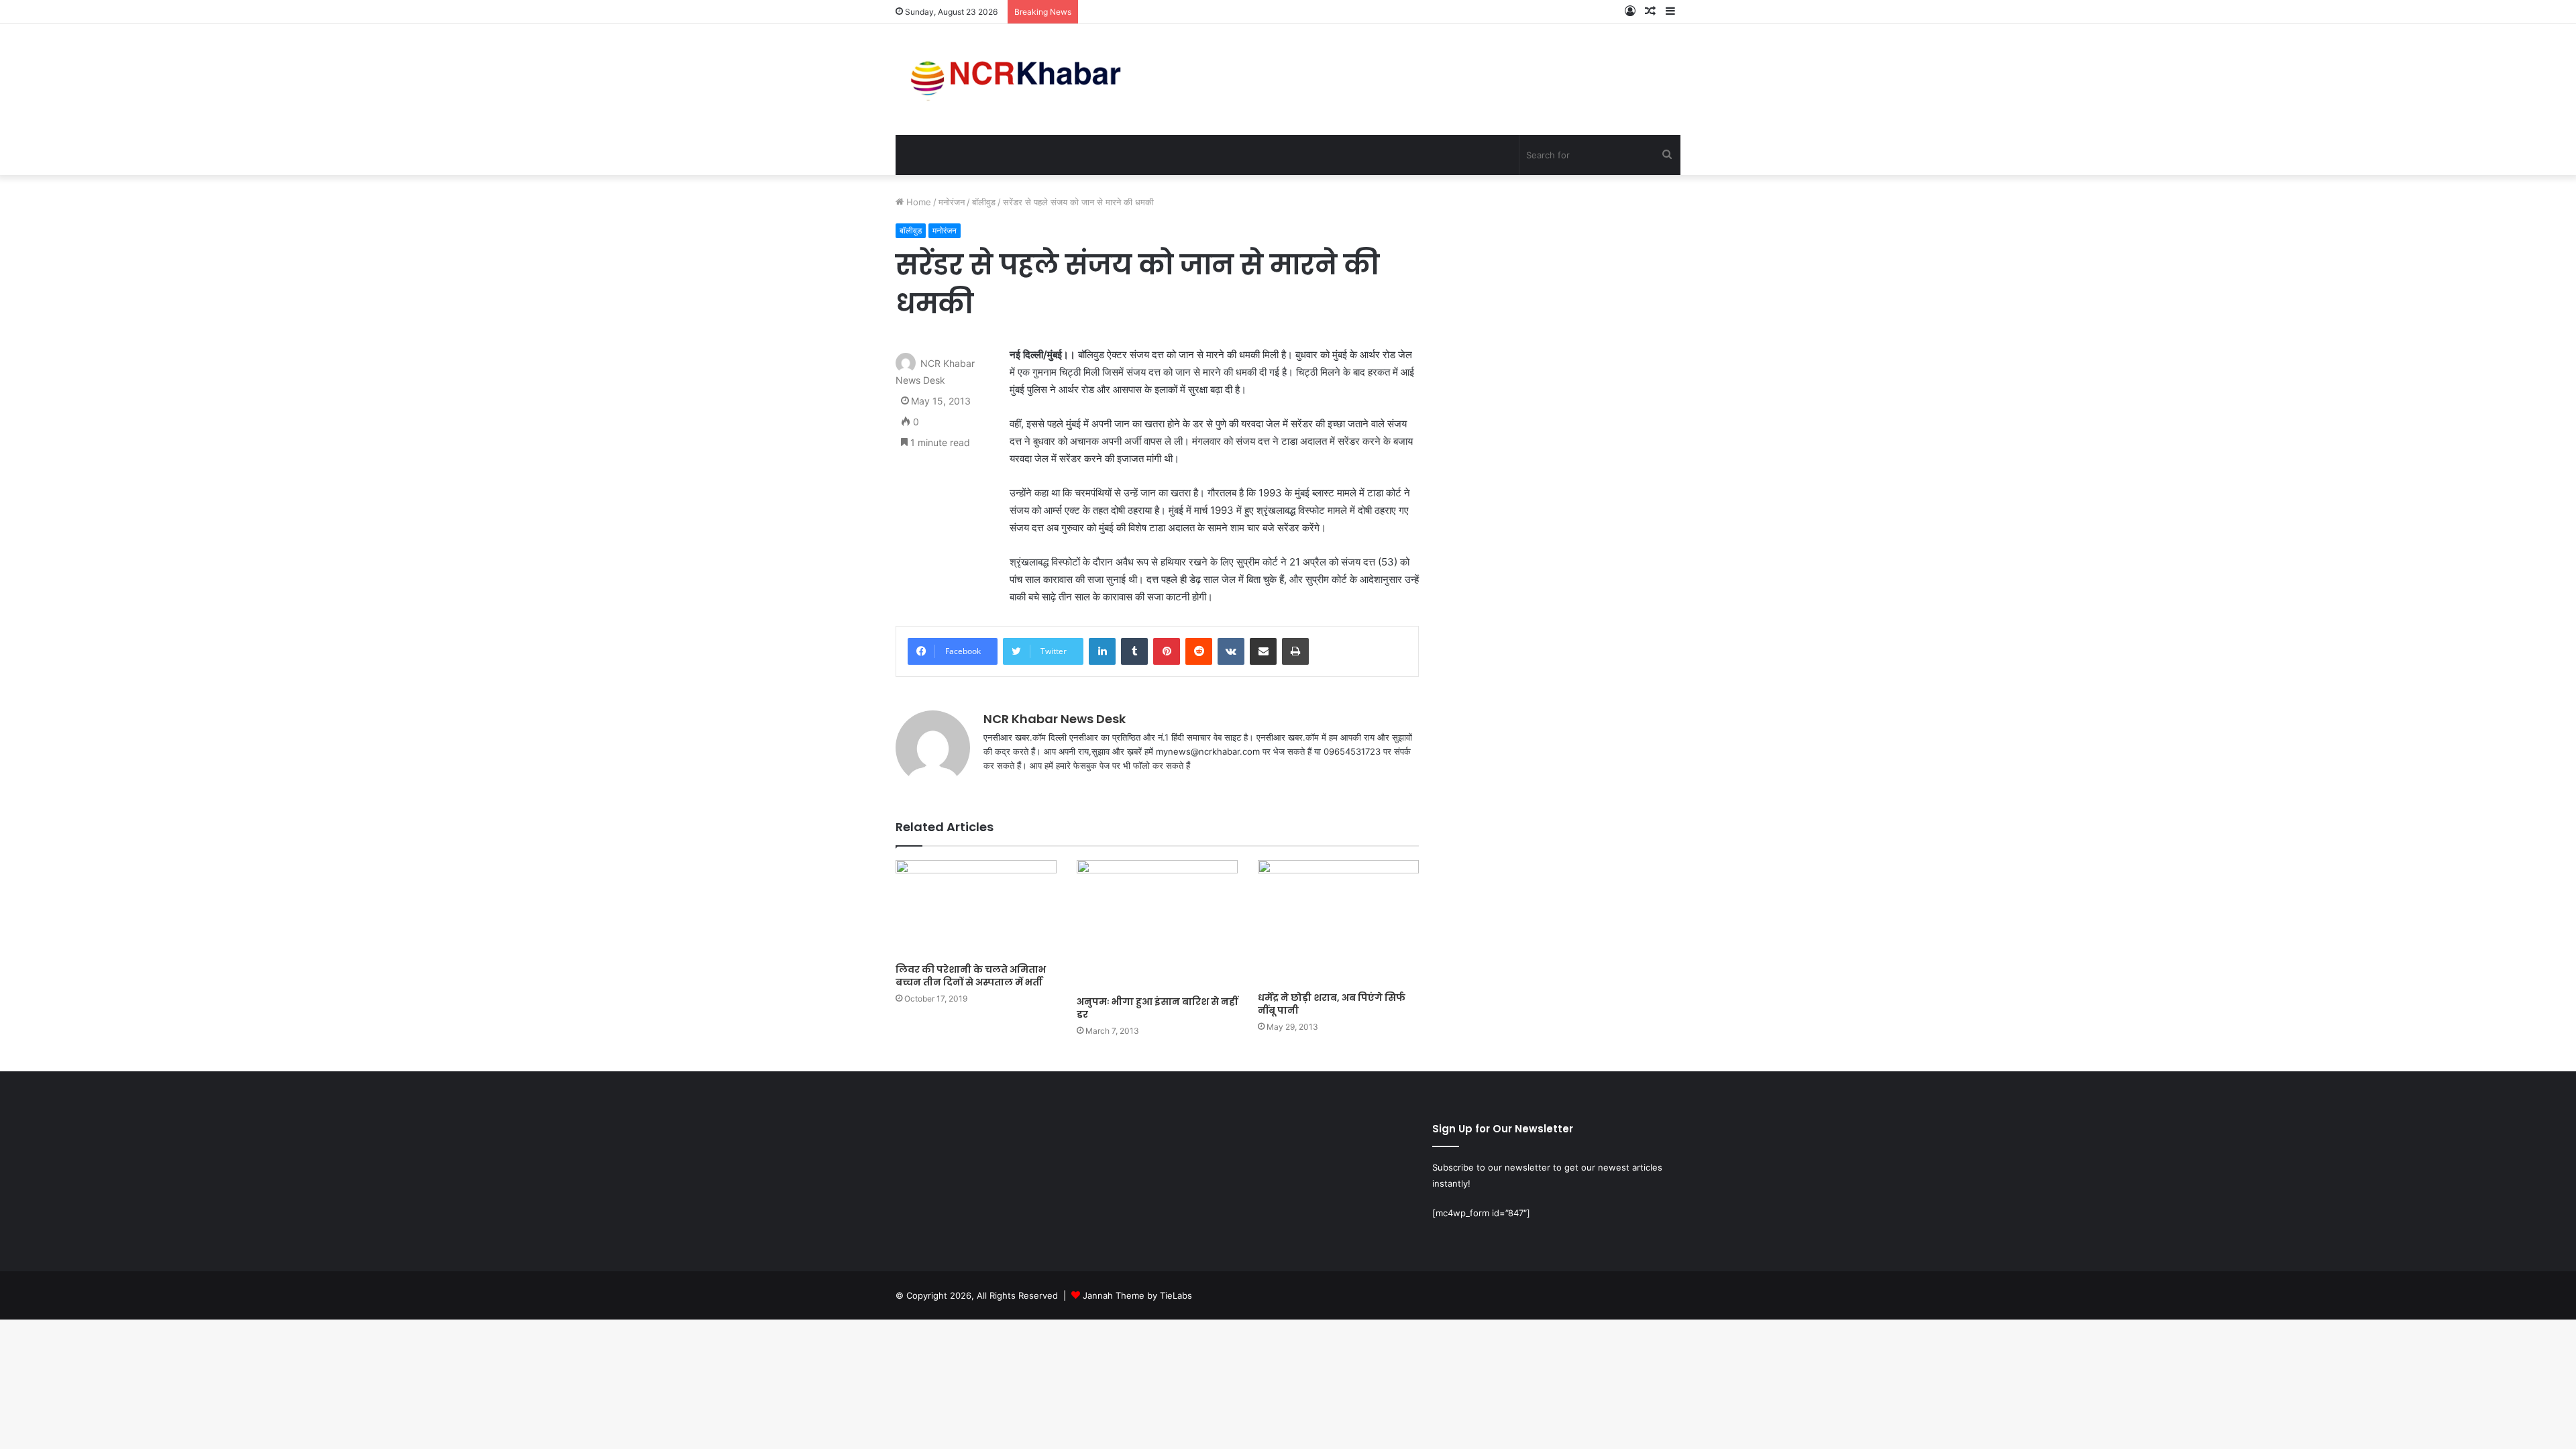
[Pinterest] (1167, 651)
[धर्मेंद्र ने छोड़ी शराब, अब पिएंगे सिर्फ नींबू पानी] (1338, 922)
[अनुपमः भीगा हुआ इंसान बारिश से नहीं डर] (1157, 924)
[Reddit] (1199, 651)
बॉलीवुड (984, 202)
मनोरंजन (952, 202)
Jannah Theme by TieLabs (1137, 1295)
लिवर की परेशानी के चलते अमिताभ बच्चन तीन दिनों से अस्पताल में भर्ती (971, 976)
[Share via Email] (1263, 651)
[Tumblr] (1134, 651)
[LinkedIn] (1102, 651)
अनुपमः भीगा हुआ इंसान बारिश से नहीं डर (1157, 1008)
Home (917, 202)
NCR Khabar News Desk (1055, 719)
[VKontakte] (1231, 651)
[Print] (1295, 651)
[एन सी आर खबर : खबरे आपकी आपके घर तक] (1020, 79)
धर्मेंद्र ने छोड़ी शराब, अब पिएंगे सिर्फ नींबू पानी (1332, 1004)
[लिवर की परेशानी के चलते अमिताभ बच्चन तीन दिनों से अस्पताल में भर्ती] (976, 908)
